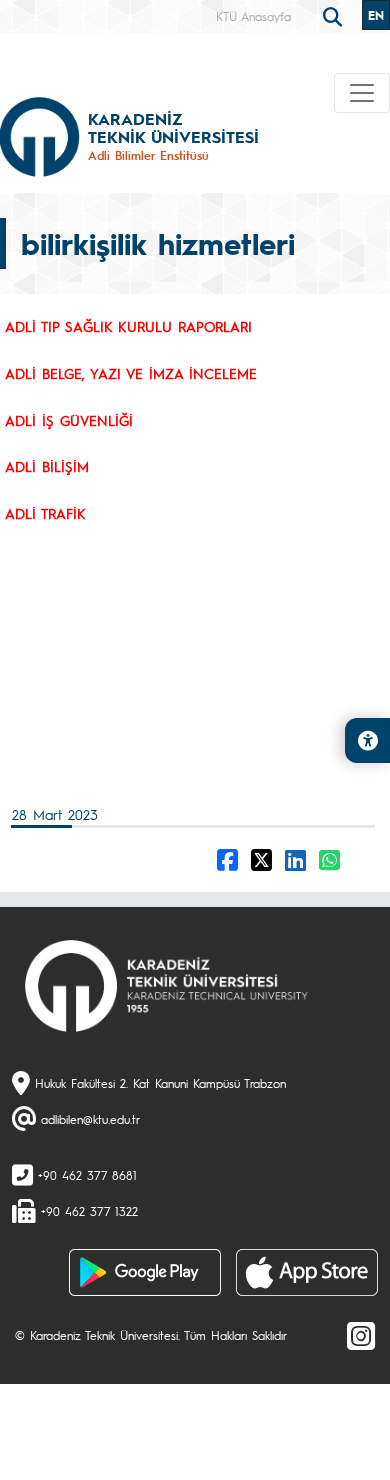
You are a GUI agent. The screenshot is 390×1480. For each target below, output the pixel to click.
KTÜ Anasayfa (253, 16)
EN (376, 15)
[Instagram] (361, 1335)
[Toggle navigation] (362, 93)
